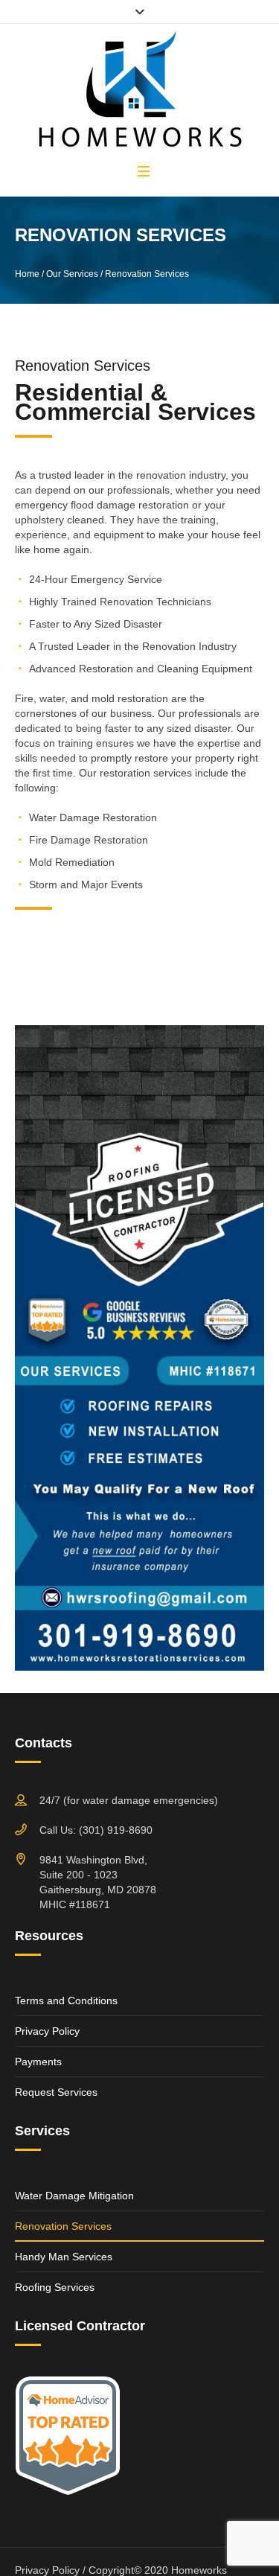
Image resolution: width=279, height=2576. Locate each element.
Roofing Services (55, 2287)
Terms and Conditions (66, 2000)
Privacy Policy (47, 2031)
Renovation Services (63, 2226)
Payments (38, 2062)
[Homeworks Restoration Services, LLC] (140, 92)
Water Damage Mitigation (74, 2196)
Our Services (72, 274)
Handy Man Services (64, 2257)
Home (27, 274)
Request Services (56, 2092)
